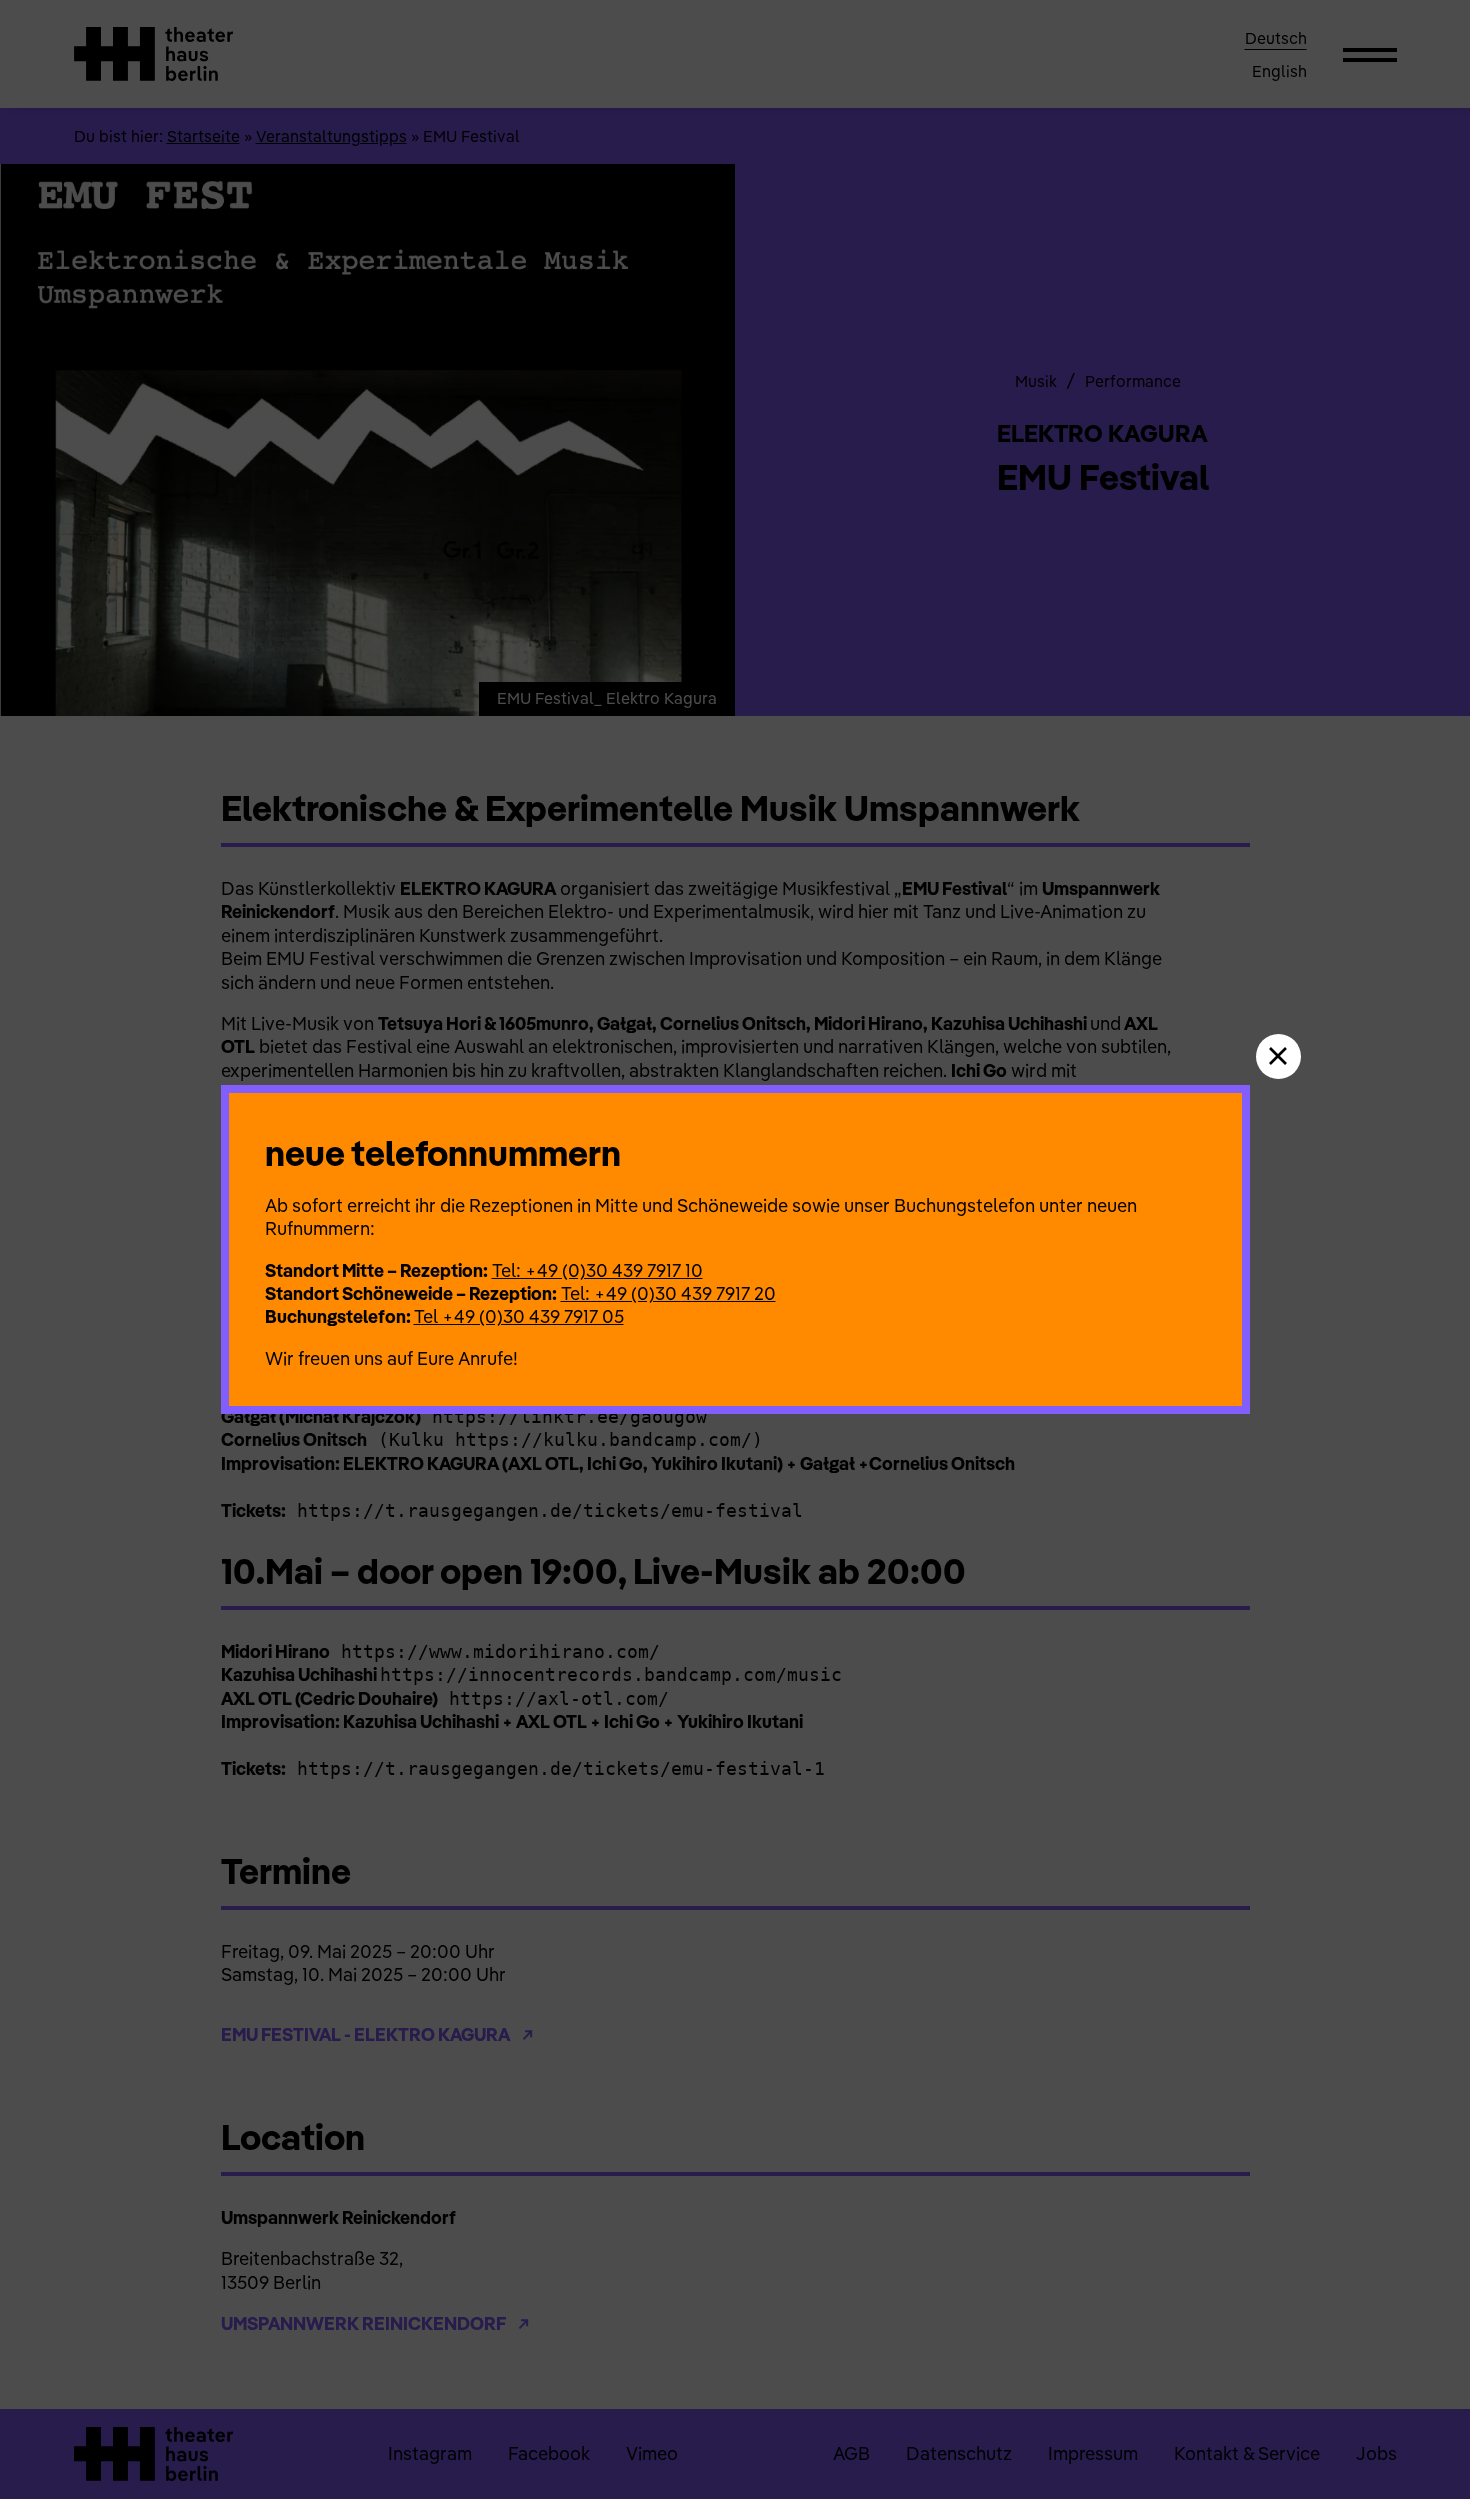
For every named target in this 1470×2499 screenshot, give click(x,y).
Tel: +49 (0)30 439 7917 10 (597, 1270)
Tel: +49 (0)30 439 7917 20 (668, 1293)
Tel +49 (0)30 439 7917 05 (519, 1316)
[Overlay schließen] (1278, 1056)
